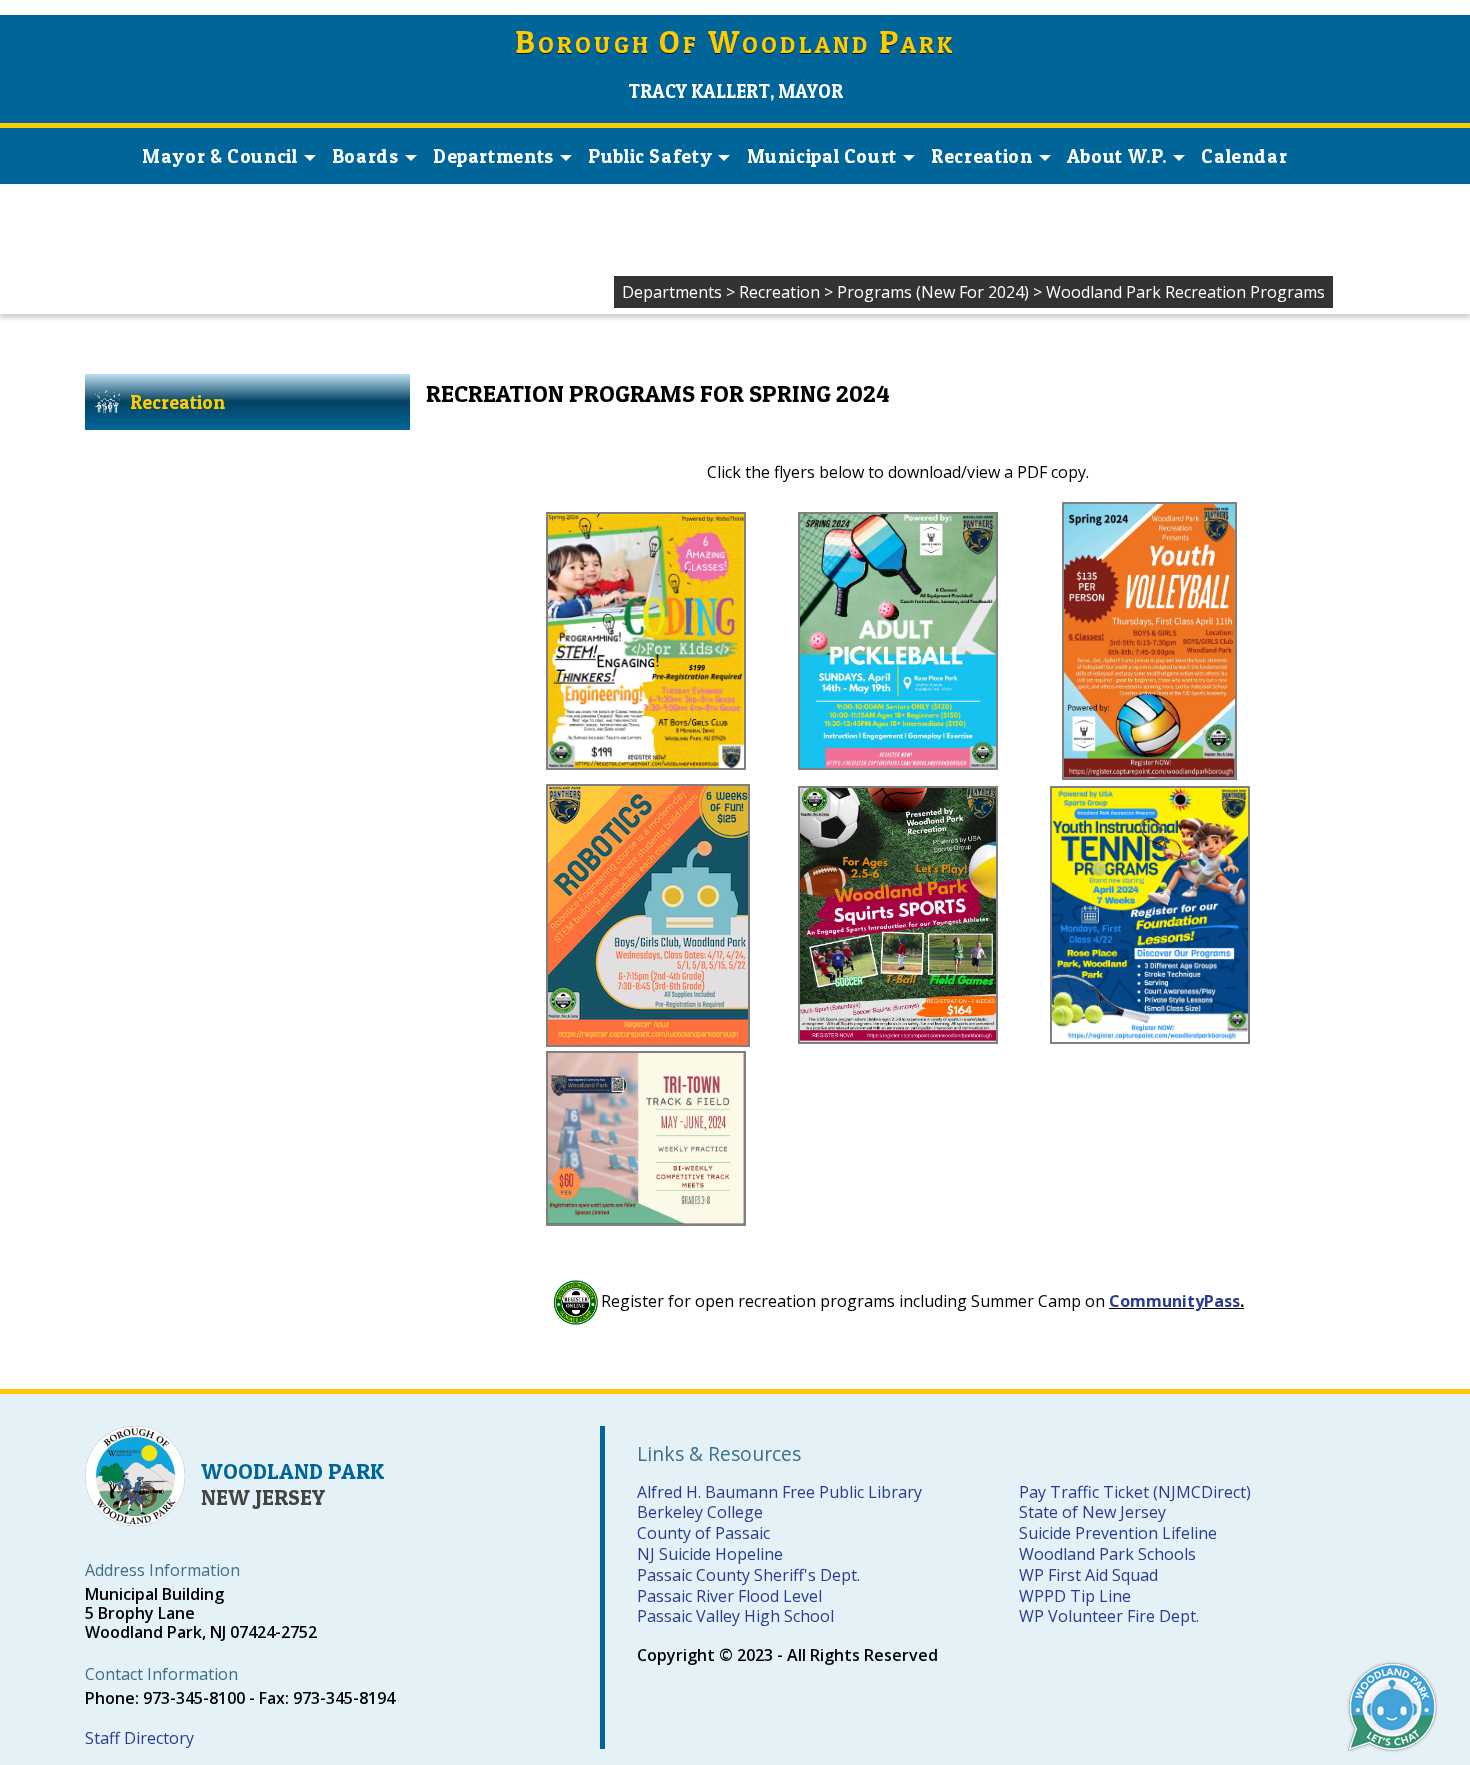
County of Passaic (703, 1533)
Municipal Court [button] (822, 156)
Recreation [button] (981, 156)
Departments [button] (493, 156)
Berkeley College (700, 1512)
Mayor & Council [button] (219, 156)
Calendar (1244, 156)
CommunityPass (1174, 1301)
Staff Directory (139, 1738)
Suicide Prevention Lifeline (1118, 1533)
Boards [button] (365, 156)
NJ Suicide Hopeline (710, 1554)
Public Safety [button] (650, 156)
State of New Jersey (1092, 1512)
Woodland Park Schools (1107, 1554)
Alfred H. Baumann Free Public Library (779, 1492)
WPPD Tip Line (1075, 1596)
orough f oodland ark (735, 44)
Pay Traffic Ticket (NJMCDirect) (1135, 1492)
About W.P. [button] (1117, 156)
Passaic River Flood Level (729, 1596)
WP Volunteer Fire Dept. (1109, 1616)
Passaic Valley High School (735, 1616)
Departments (672, 292)
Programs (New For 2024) (933, 292)
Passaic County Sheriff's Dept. (748, 1575)
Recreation (779, 292)
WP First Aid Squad (1088, 1575)
